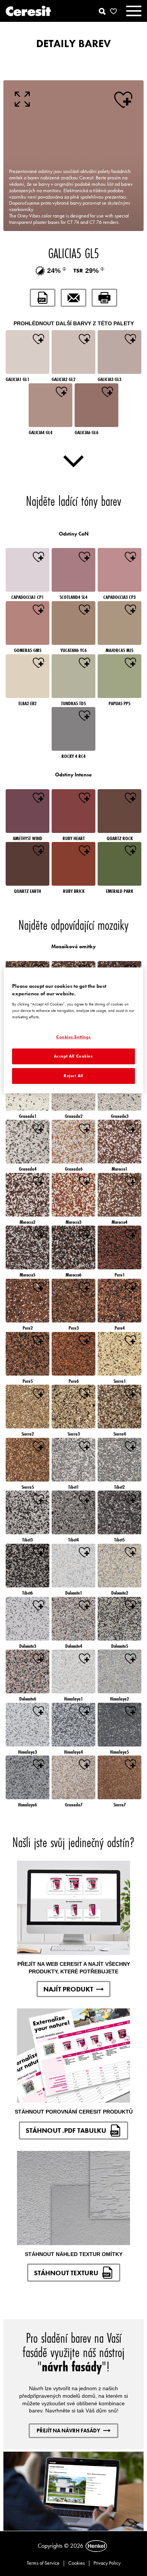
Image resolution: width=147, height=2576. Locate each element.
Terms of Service (43, 2563)
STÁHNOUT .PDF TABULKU (66, 2130)
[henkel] (96, 2546)
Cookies (77, 2563)
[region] (74, 1030)
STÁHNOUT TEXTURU (66, 2273)
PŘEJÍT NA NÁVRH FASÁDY (68, 2431)
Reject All (73, 1076)
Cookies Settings (73, 1037)
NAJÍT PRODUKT (68, 1989)
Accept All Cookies (73, 1056)
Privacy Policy (107, 2563)
